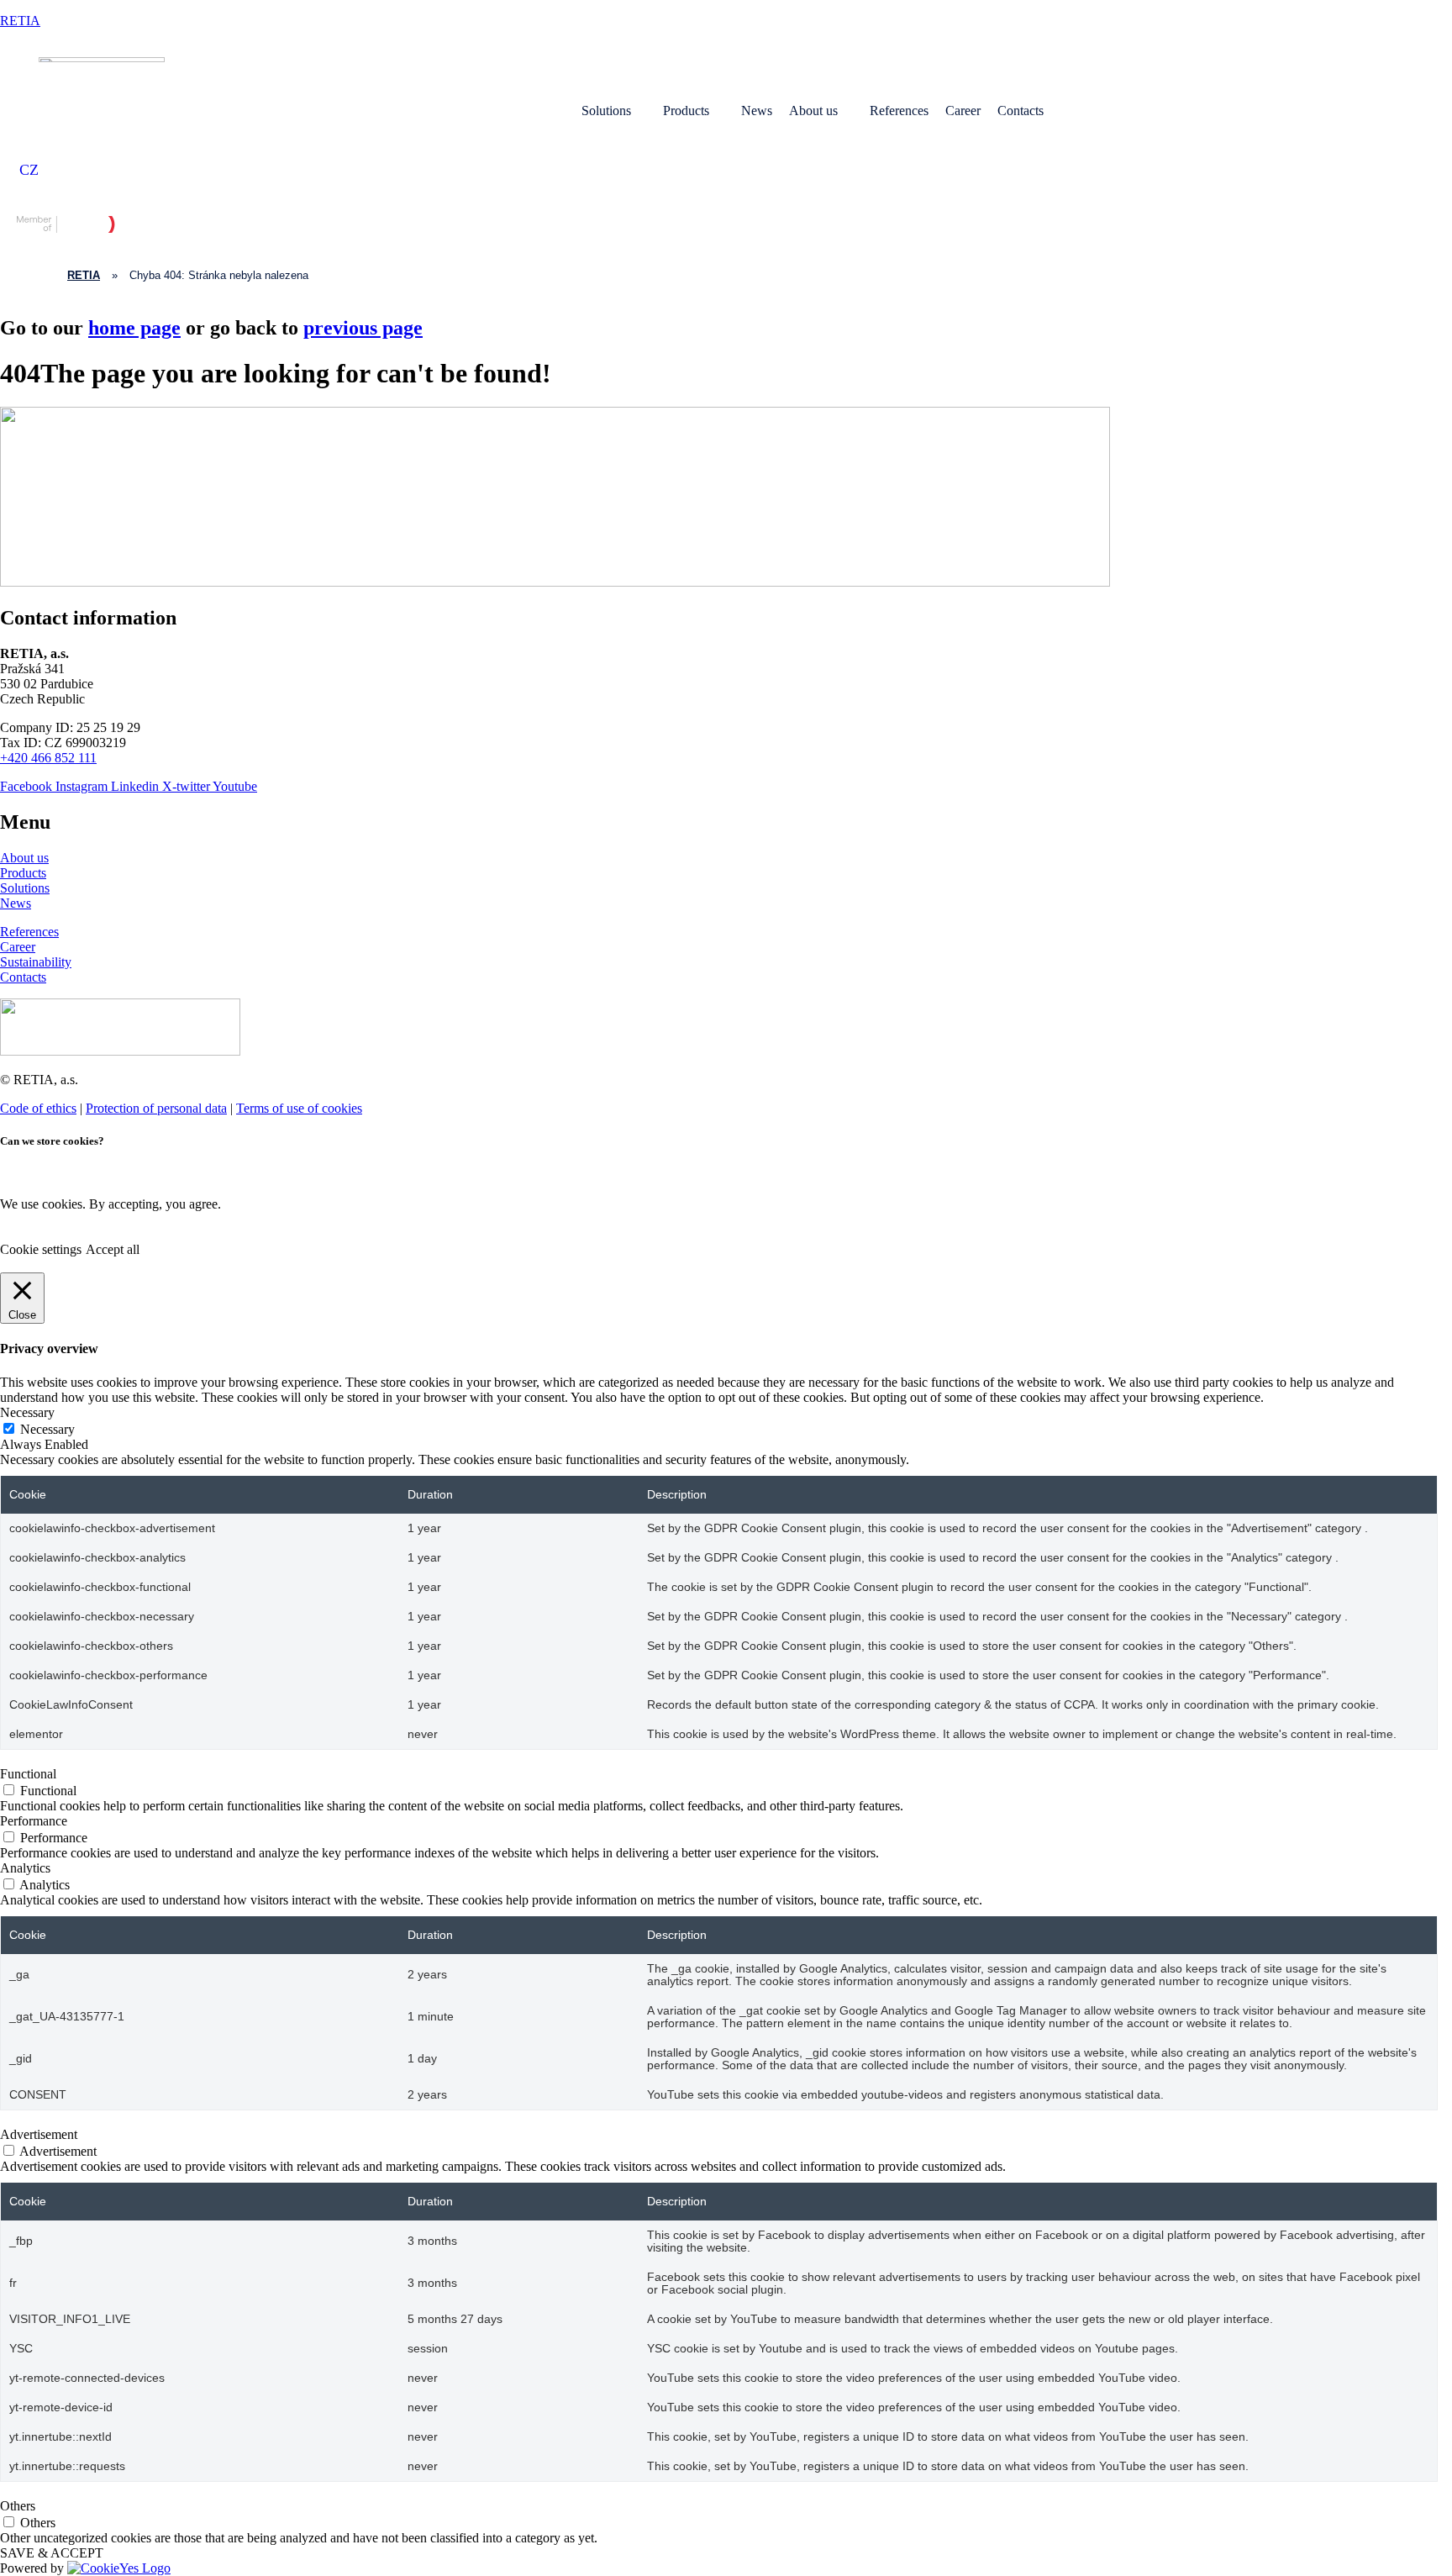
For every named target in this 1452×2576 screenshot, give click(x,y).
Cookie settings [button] (41, 1249)
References (899, 111)
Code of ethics (38, 1108)
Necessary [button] (27, 1412)
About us (813, 111)
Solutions (606, 111)
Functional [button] (28, 1774)
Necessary (47, 1429)
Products (686, 111)
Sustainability (36, 962)
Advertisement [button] (39, 2134)
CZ (29, 170)
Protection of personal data (156, 1108)
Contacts (1021, 111)
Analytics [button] (25, 1868)
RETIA (20, 21)
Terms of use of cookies (299, 1108)
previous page (363, 328)
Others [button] (18, 2506)
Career (963, 111)
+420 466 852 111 (48, 758)
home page (134, 328)
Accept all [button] (113, 1249)
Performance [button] (34, 1821)
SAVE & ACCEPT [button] (52, 2553)
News (757, 111)
